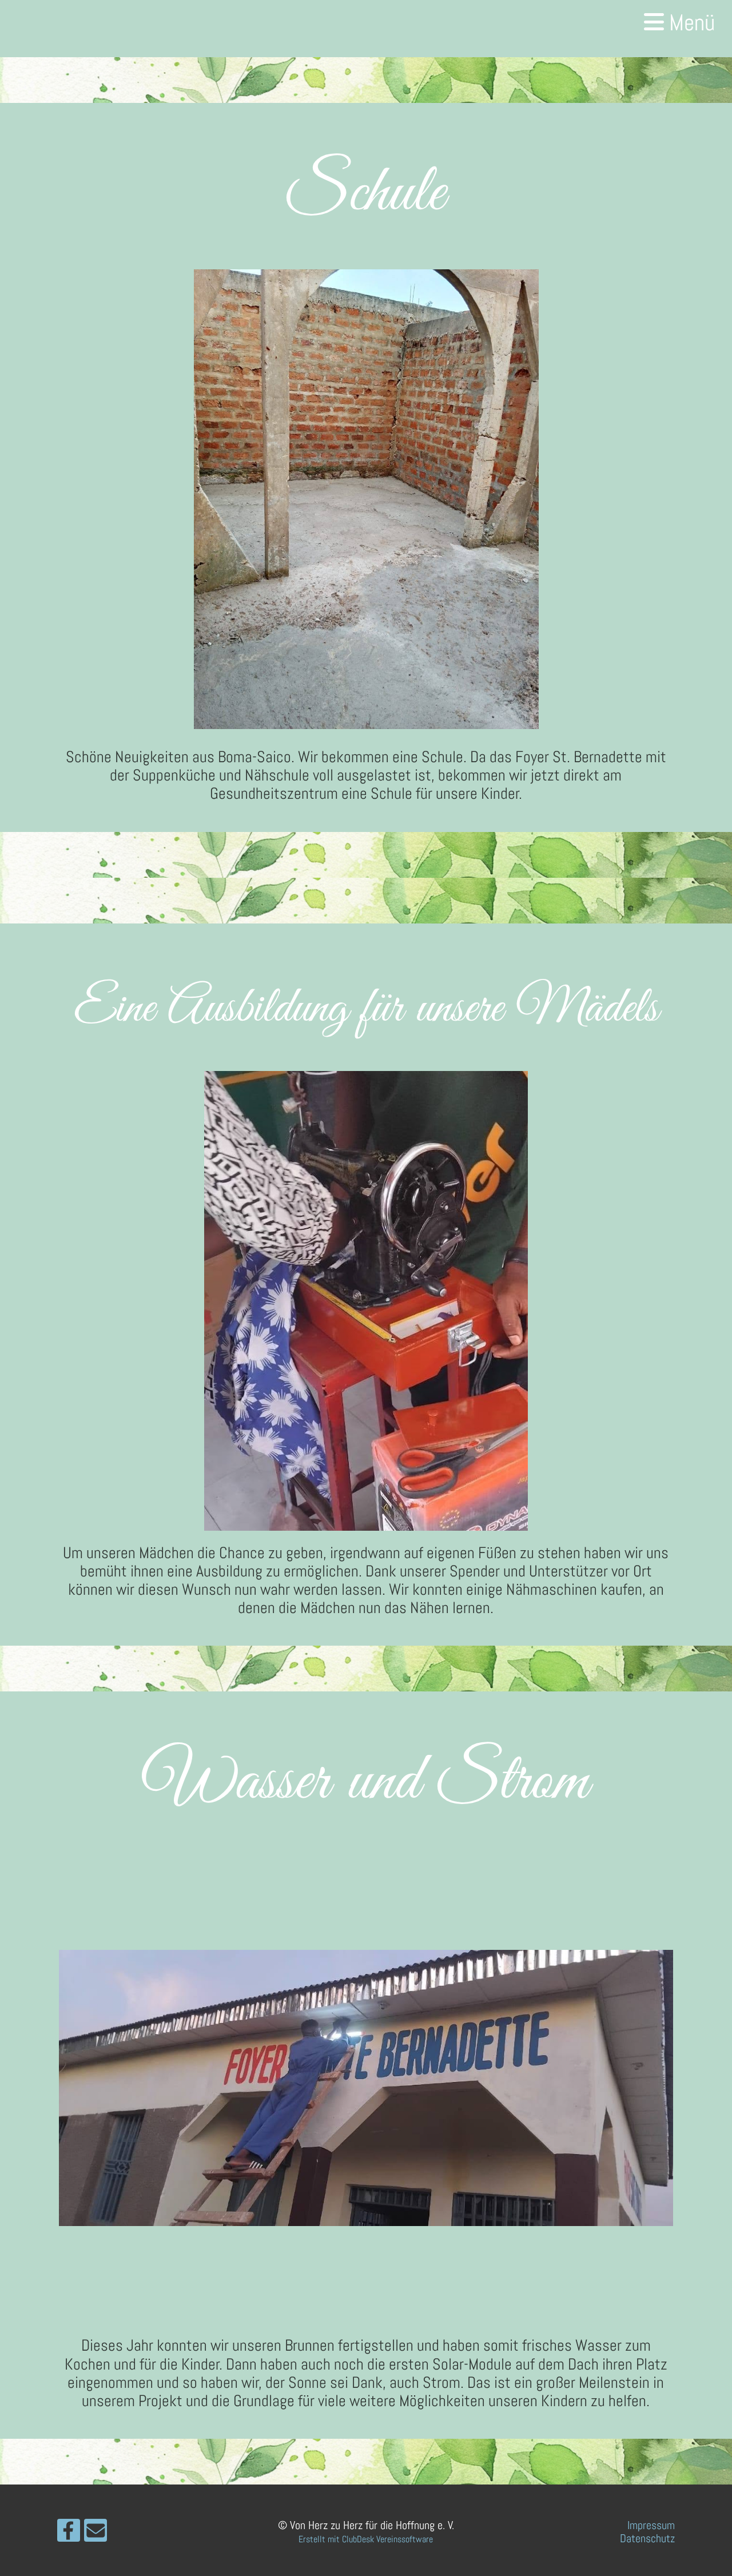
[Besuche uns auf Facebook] (69, 2534)
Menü (689, 23)
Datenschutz (647, 2538)
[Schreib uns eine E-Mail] (96, 2534)
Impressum (651, 2525)
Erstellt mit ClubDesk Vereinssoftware (366, 2539)
